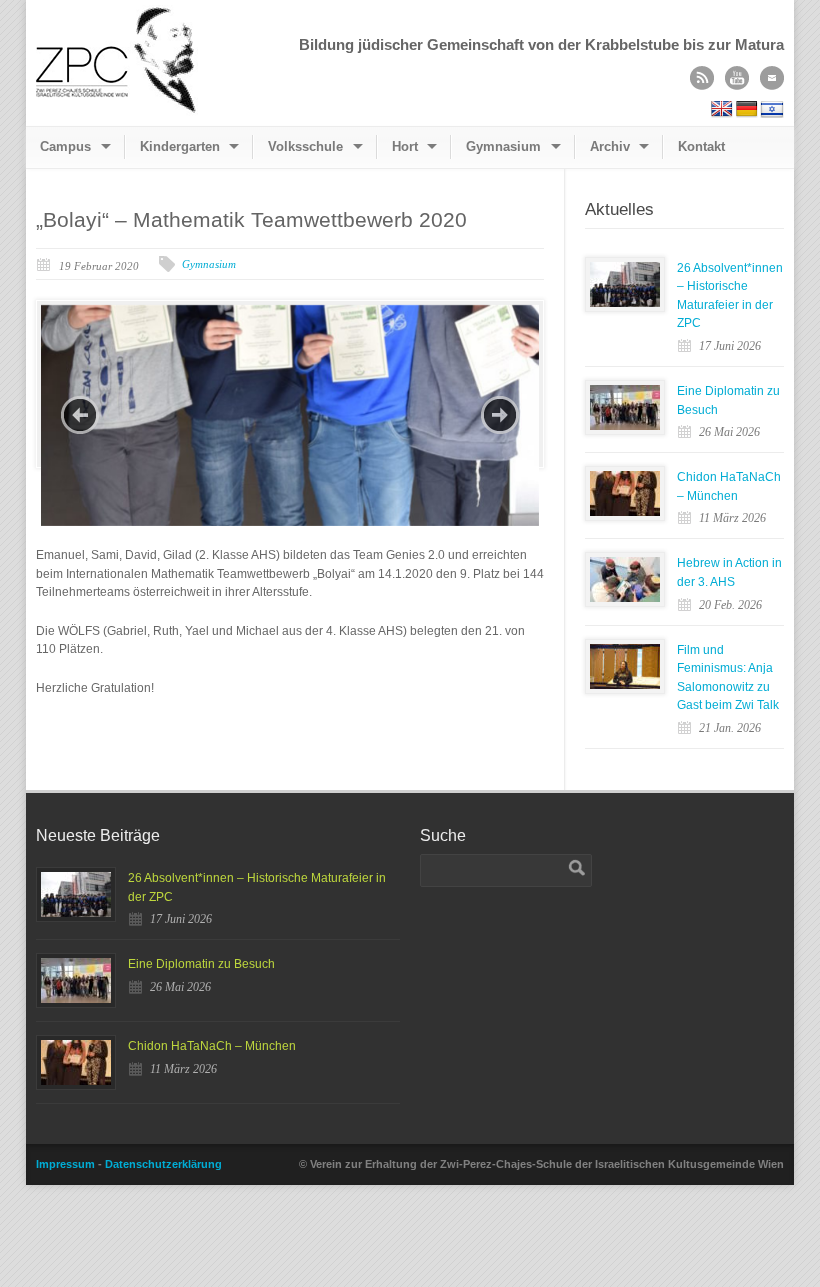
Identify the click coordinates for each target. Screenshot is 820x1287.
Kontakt (701, 146)
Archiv (610, 146)
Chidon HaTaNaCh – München (212, 1046)
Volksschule (305, 146)
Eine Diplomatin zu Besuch (201, 964)
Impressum (65, 1164)
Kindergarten (180, 146)
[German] (747, 109)
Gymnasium (503, 146)
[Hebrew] (772, 109)
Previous (80, 415)
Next (500, 415)
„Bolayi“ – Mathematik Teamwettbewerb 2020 (251, 219)
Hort (405, 146)
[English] (722, 109)
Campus (65, 146)
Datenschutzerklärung (163, 1164)
